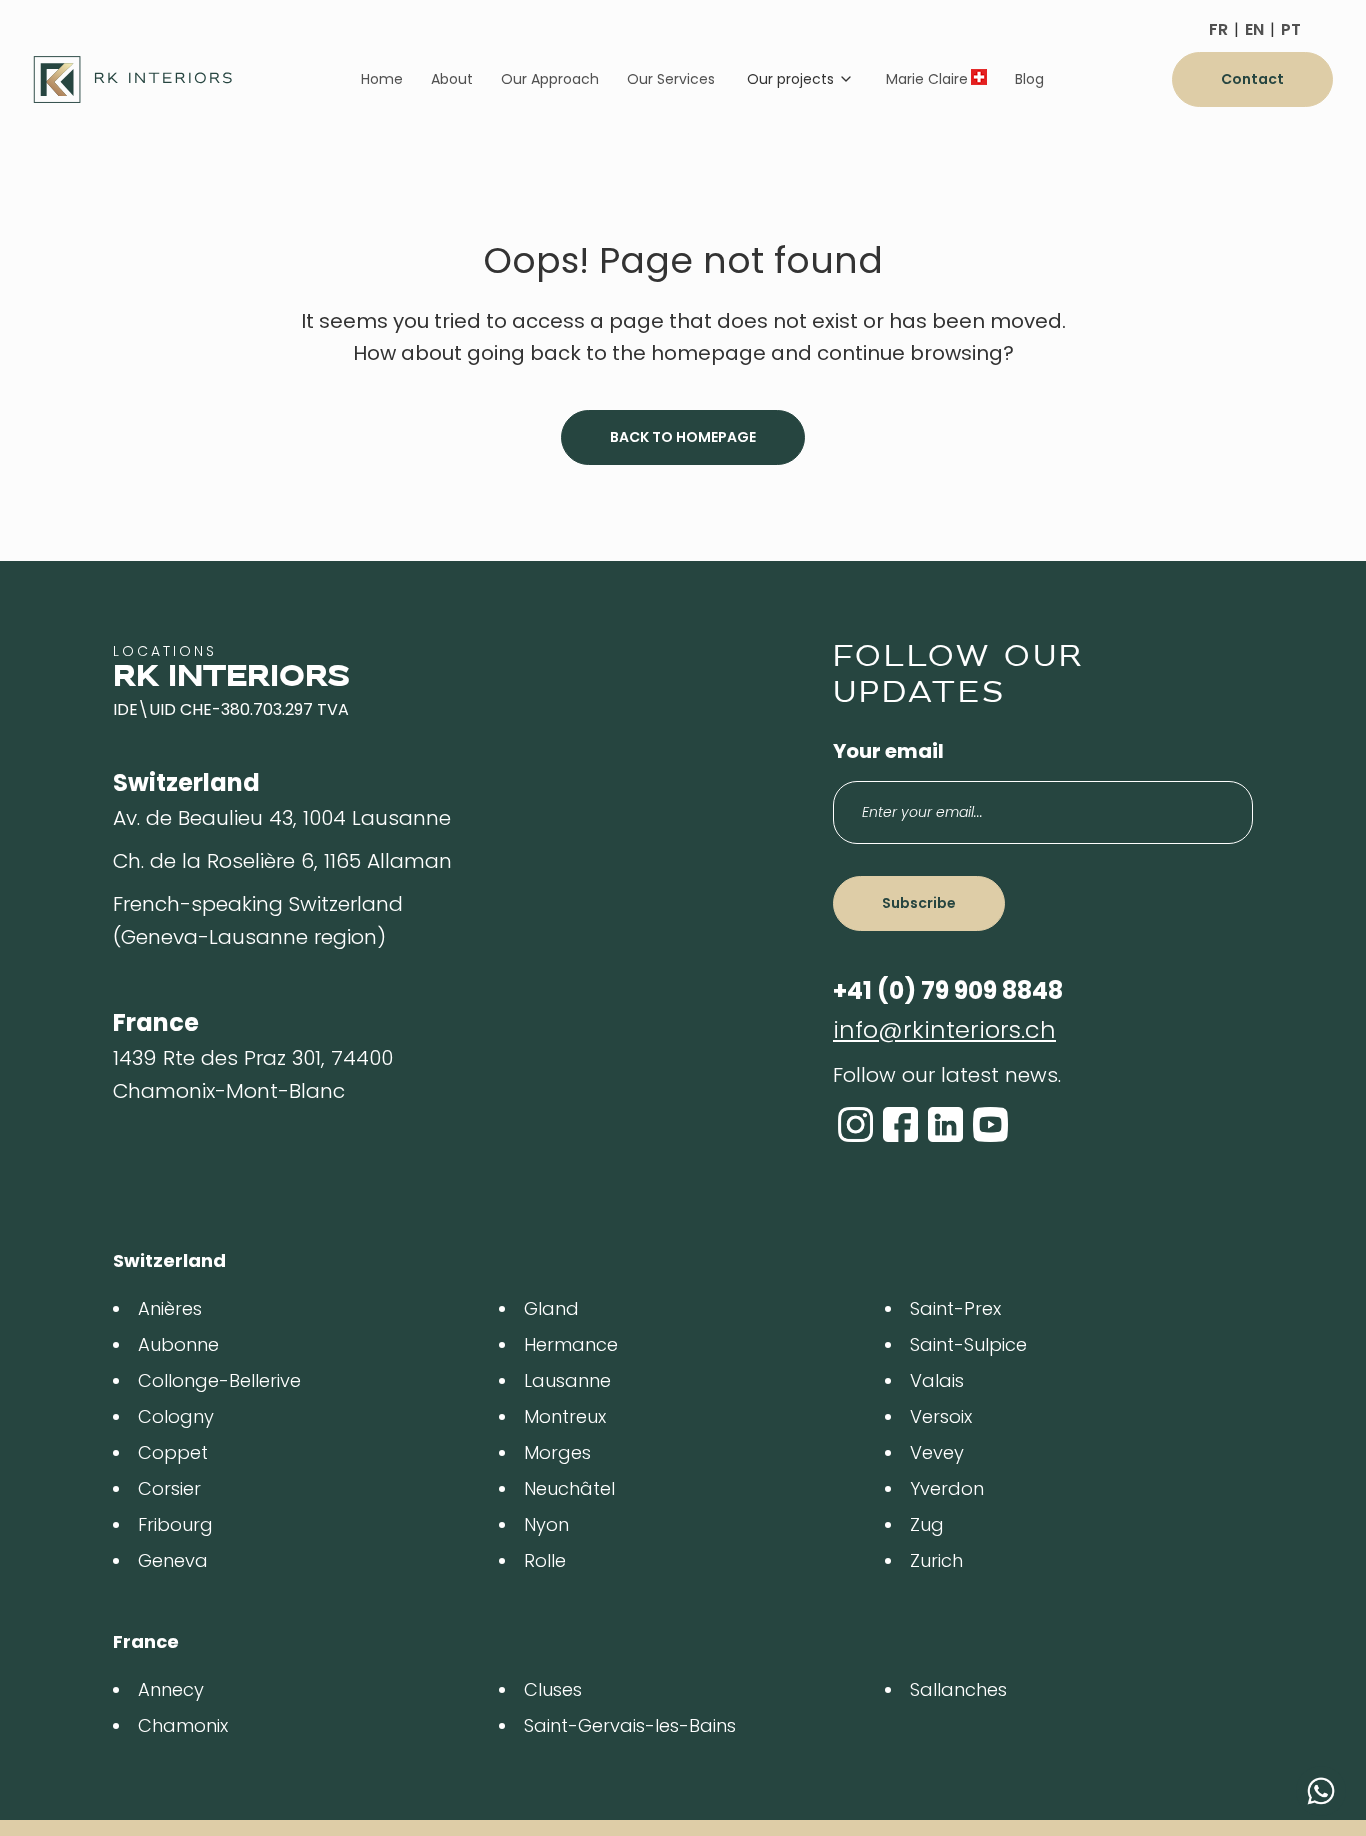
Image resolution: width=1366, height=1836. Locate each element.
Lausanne (567, 1380)
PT (1291, 29)
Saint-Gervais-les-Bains (630, 1725)
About (452, 79)
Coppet (173, 1452)
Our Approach (550, 79)
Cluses (553, 1689)
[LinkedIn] (945, 1124)
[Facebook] (900, 1124)
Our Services (671, 79)
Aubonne (178, 1344)
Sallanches (958, 1689)
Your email (888, 751)
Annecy (171, 1689)
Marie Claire (927, 79)
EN (1254, 29)
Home (382, 79)
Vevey (937, 1452)
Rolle (545, 1560)
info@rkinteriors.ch (944, 1029)
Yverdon (947, 1488)
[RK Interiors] (133, 79)
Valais (937, 1380)
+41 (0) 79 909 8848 (948, 990)
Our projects (790, 79)
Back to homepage (683, 437)
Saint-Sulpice (968, 1344)
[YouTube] (990, 1124)
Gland (551, 1308)
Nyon (546, 1524)
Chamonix (183, 1725)
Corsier (169, 1488)
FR (1218, 29)
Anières (170, 1308)
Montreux (565, 1416)
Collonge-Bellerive (219, 1380)
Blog (1029, 79)
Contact (1252, 79)
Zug (927, 1524)
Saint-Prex (955, 1308)
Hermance (571, 1344)
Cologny (176, 1416)
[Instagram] (855, 1124)
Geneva (173, 1560)
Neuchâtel (569, 1488)
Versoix (941, 1416)
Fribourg (175, 1524)
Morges (557, 1452)
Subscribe (919, 903)
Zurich (936, 1560)
